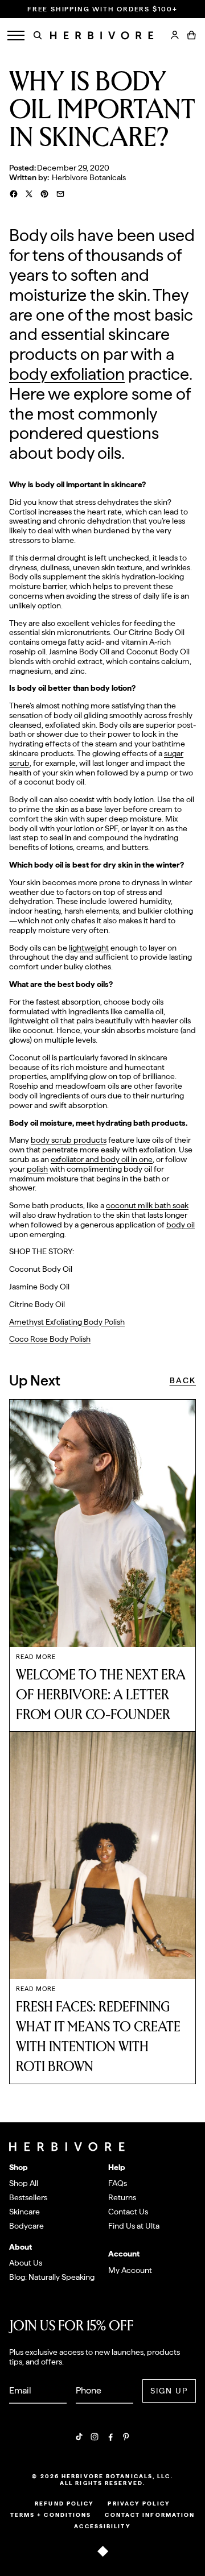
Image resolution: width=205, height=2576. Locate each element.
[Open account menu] (175, 35)
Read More (36, 1657)
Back (183, 1380)
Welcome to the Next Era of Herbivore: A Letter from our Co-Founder (101, 1695)
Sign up (169, 2391)
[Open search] (38, 35)
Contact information (150, 2515)
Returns (122, 2197)
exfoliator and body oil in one (102, 1159)
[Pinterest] (126, 2437)
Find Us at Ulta (134, 2226)
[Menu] (16, 36)
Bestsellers (28, 2197)
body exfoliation (67, 374)
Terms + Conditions (51, 2515)
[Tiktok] (79, 2437)
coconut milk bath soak (147, 1205)
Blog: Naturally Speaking (52, 2277)
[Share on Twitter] (29, 194)
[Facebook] (110, 2437)
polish (37, 1169)
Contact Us (128, 2212)
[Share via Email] (60, 194)
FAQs (118, 2183)
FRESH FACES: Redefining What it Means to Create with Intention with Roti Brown (98, 2037)
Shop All (24, 2183)
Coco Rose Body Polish (50, 1339)
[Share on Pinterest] (44, 194)
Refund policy (64, 2503)
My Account (130, 2270)
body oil (181, 1225)
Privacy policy (139, 2503)
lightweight (89, 948)
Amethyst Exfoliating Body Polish (67, 1322)
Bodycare (26, 2226)
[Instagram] (95, 2437)
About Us (26, 2263)
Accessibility (102, 2526)
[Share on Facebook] (14, 194)
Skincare (24, 2212)
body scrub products (69, 1140)
